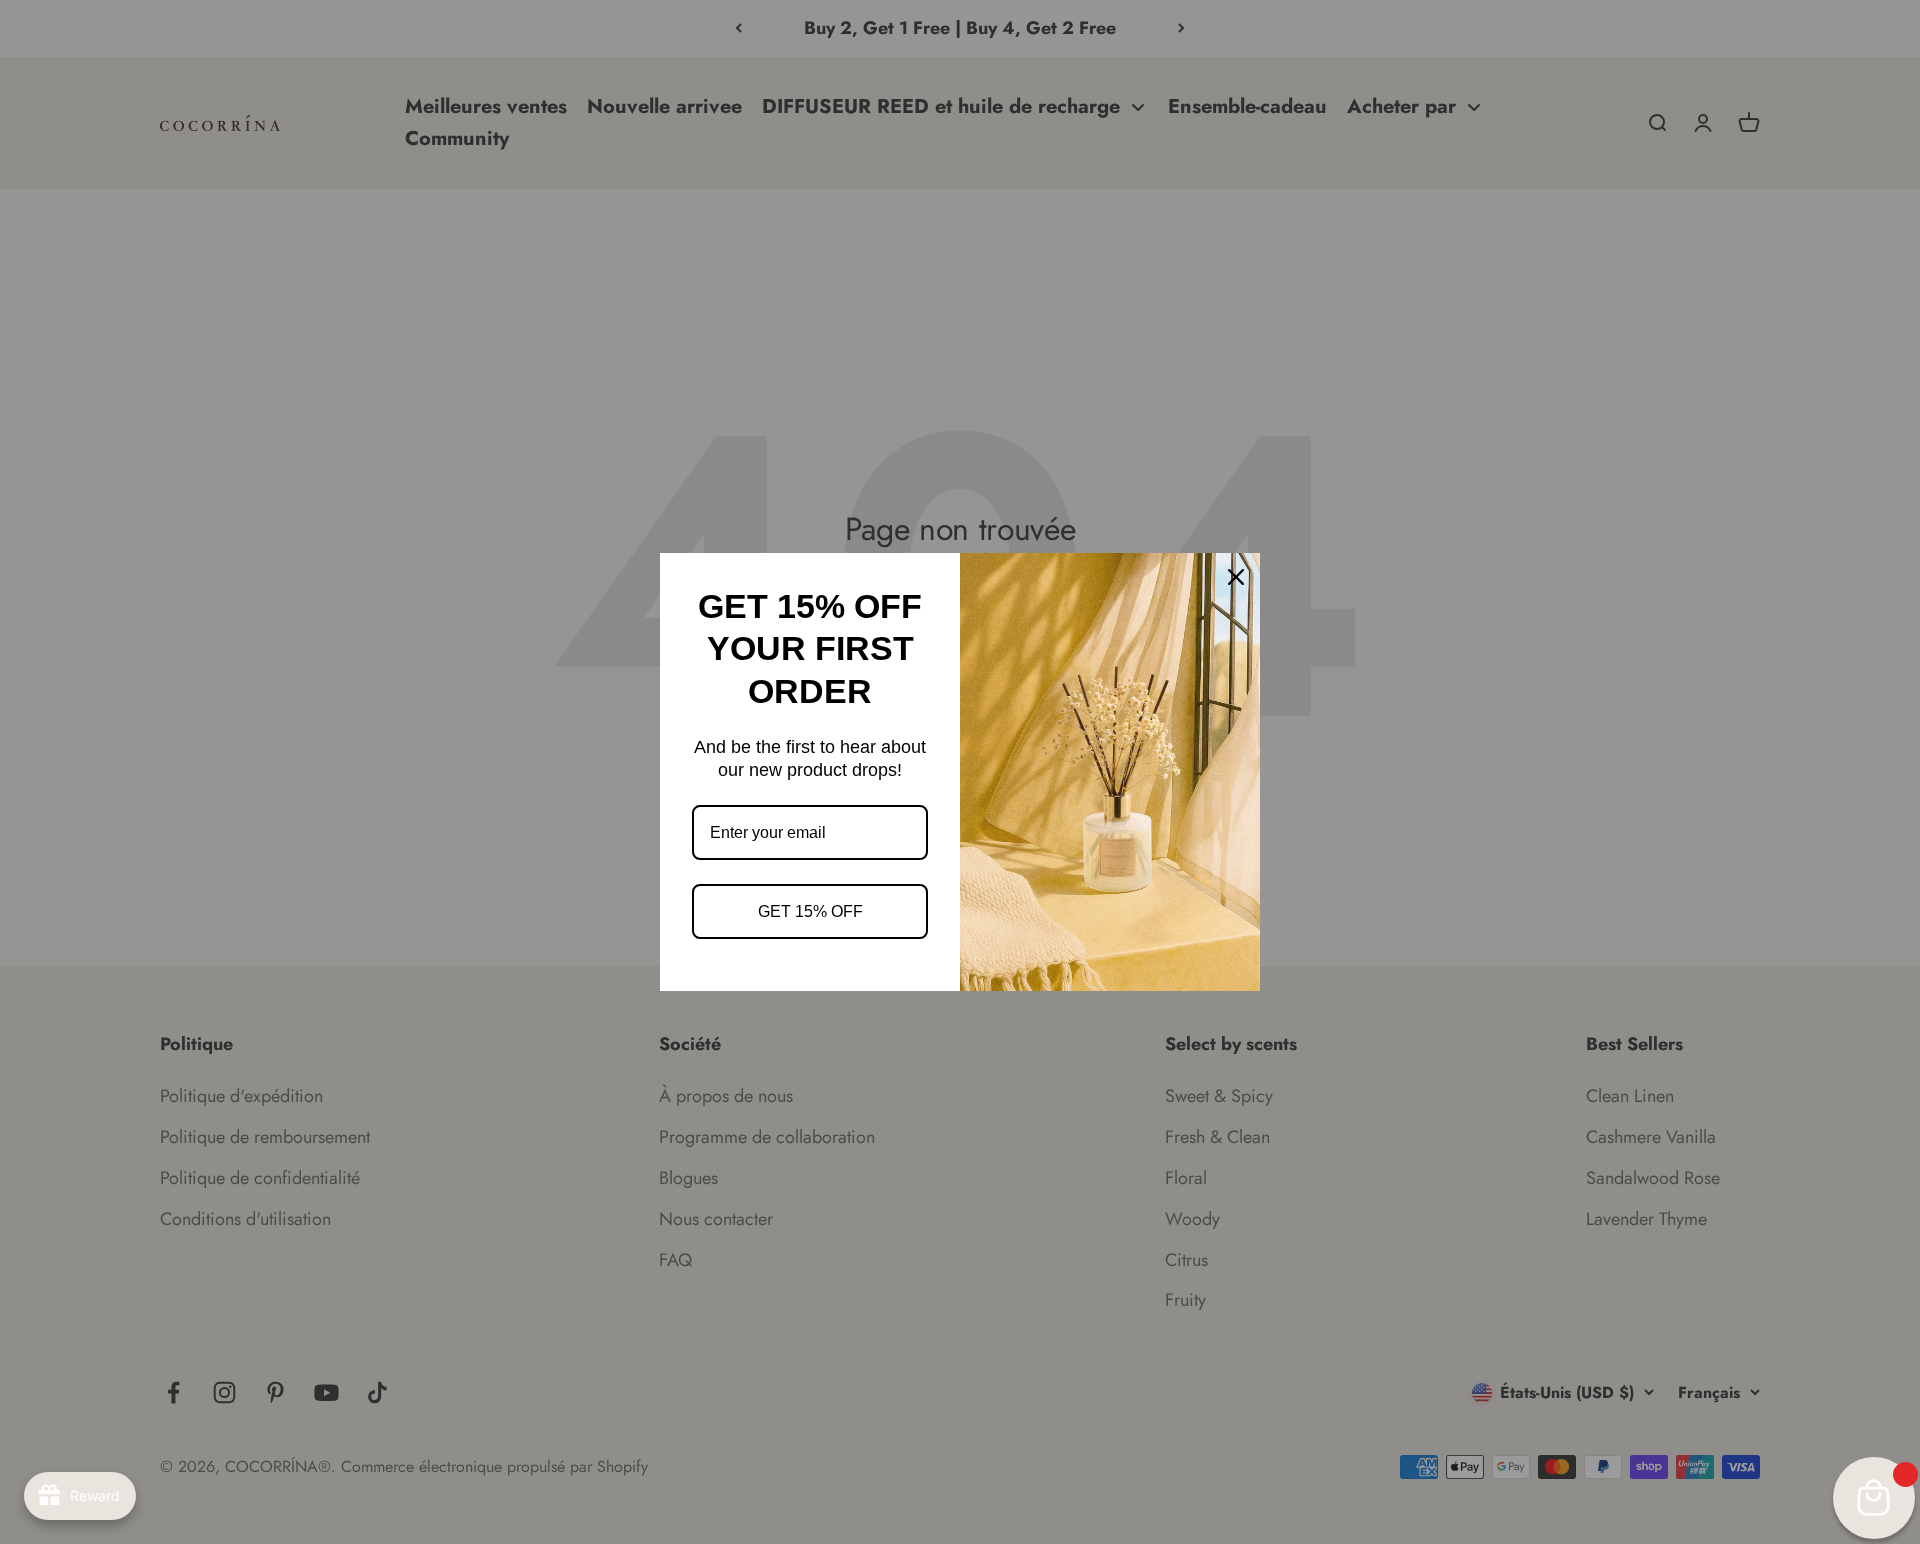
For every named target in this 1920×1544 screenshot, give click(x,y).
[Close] (1236, 577)
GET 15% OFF (810, 911)
